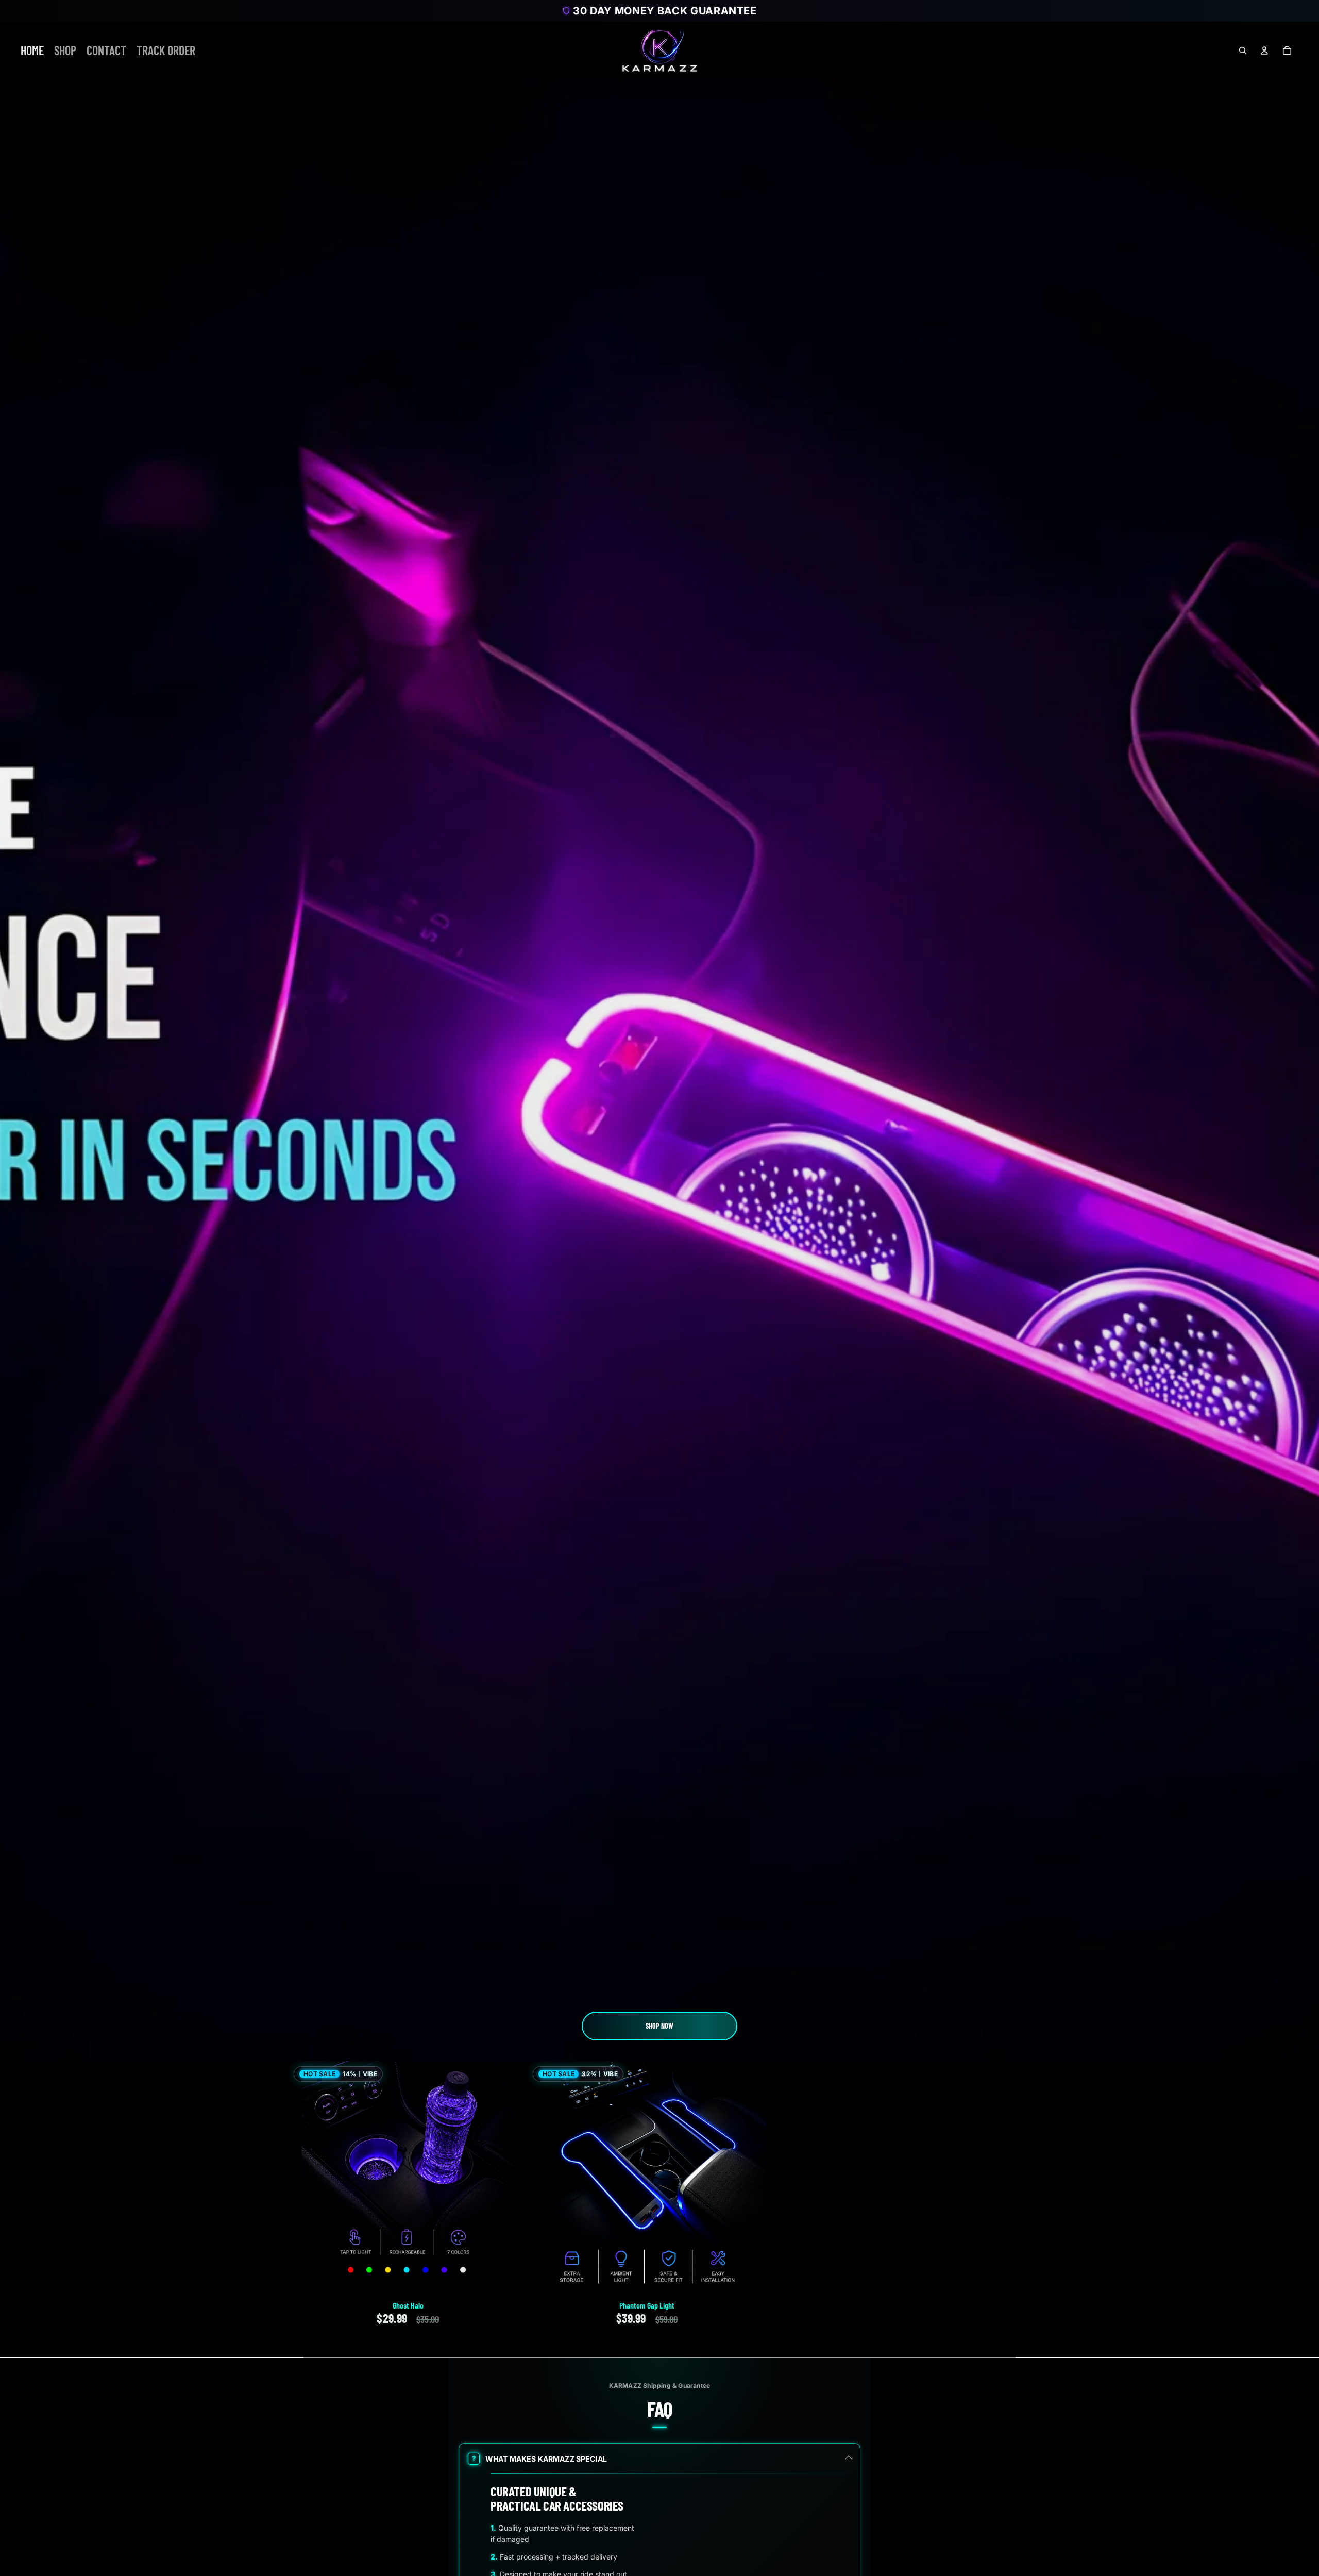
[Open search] (1243, 51)
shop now (659, 2026)
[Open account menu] (1264, 51)
